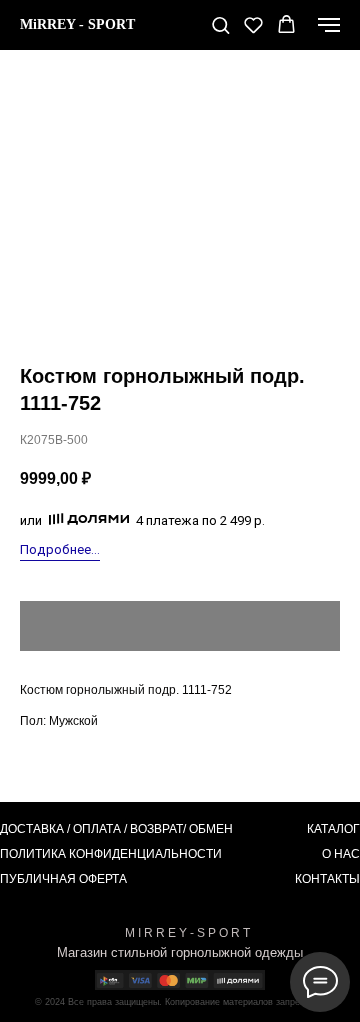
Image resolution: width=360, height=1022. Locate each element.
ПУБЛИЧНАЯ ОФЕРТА (63, 879)
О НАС (341, 854)
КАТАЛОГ (333, 829)
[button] (220, 24)
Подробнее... (60, 549)
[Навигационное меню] (329, 25)
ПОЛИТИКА (33, 854)
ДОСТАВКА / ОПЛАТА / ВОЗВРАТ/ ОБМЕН (116, 829)
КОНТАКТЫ (327, 879)
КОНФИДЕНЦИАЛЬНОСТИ (145, 854)
